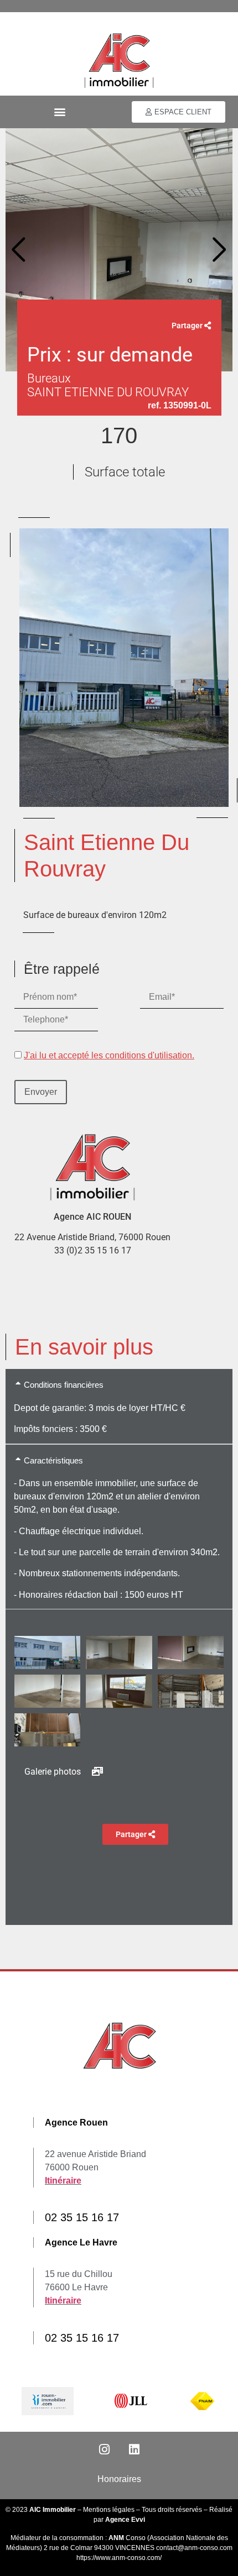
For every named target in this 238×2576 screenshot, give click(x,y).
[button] (59, 112)
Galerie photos (54, 1772)
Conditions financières (64, 1385)
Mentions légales (109, 2510)
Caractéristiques (53, 1460)
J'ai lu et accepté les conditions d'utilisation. (109, 1055)
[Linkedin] (134, 2449)
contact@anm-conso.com (194, 2548)
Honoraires (119, 2479)
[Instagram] (104, 2449)
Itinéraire (63, 2181)
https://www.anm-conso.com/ (119, 2558)
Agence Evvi (125, 2520)
